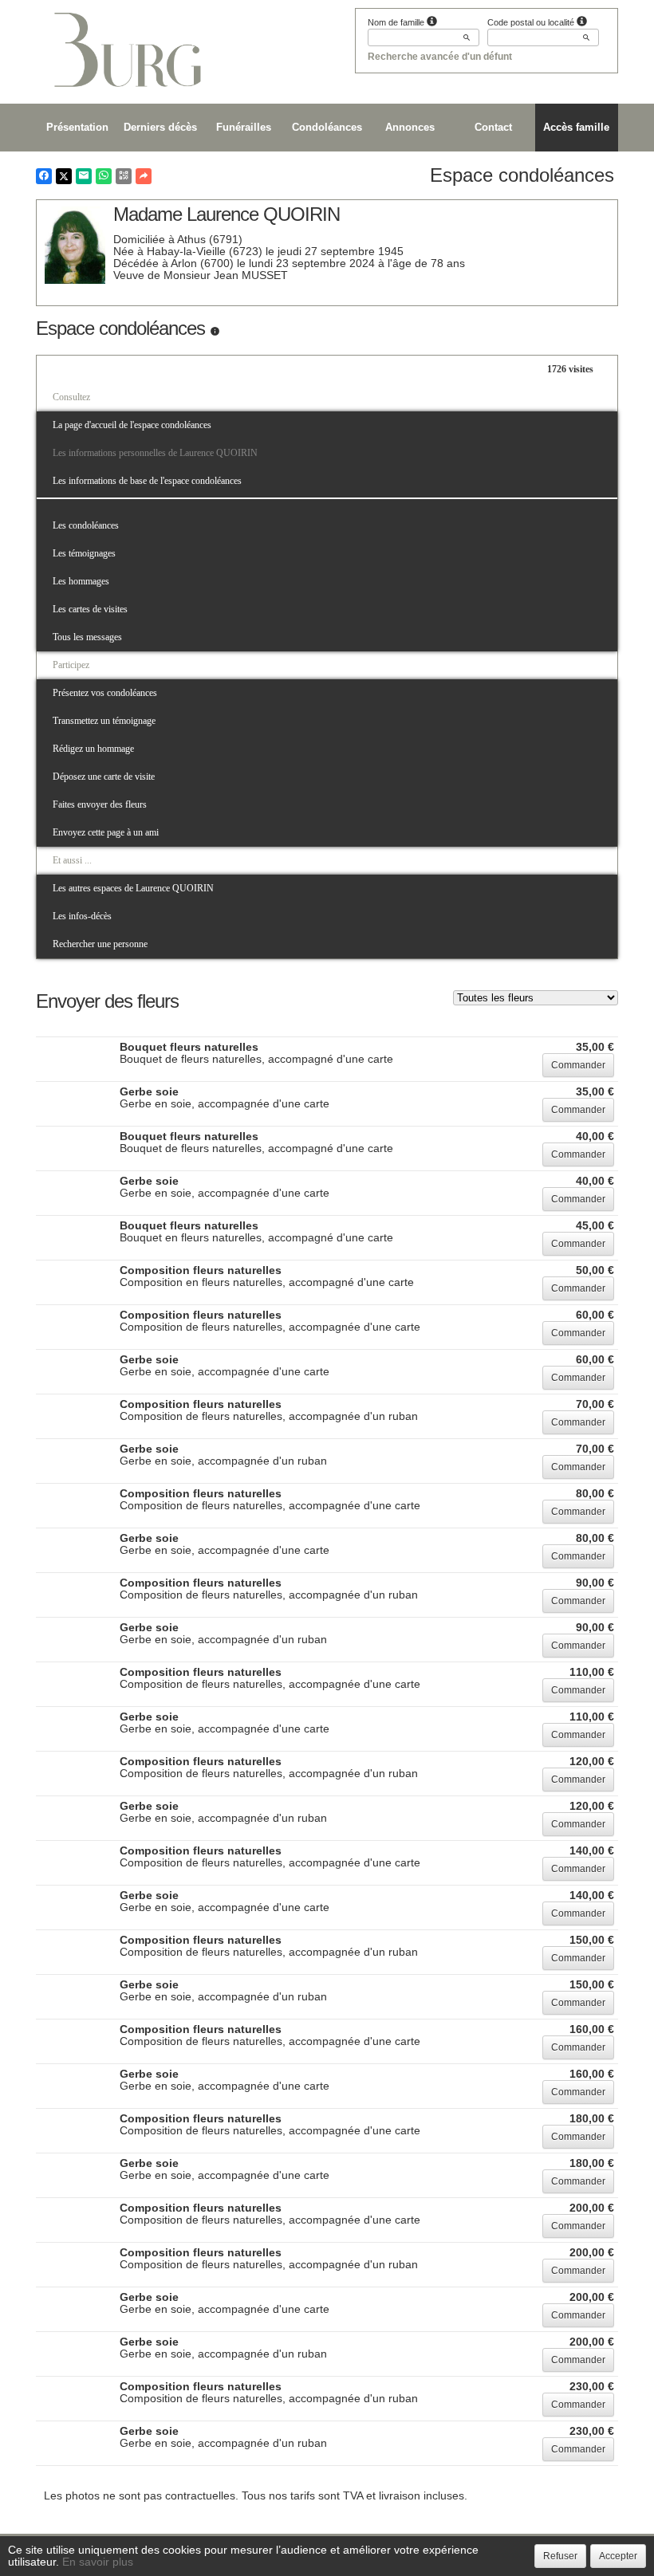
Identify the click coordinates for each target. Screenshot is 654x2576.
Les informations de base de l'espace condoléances (147, 481)
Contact (493, 127)
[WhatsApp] (104, 176)
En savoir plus (98, 2562)
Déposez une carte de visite (104, 777)
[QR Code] (124, 176)
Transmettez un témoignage (104, 721)
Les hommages (81, 581)
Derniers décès (160, 127)
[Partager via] (144, 176)
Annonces (410, 127)
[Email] (84, 176)
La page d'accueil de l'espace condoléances (132, 425)
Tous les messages (87, 637)
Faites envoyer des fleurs (100, 804)
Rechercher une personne (100, 944)
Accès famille (576, 127)
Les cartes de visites (90, 609)
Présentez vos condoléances (105, 693)
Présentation (77, 127)
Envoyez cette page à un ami (106, 832)
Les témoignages (84, 553)
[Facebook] (44, 176)
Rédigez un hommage (93, 749)
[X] (64, 176)
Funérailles (244, 127)
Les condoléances (86, 525)
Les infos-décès (82, 916)
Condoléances (327, 127)
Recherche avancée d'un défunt (440, 57)
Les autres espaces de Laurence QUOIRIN (133, 888)
